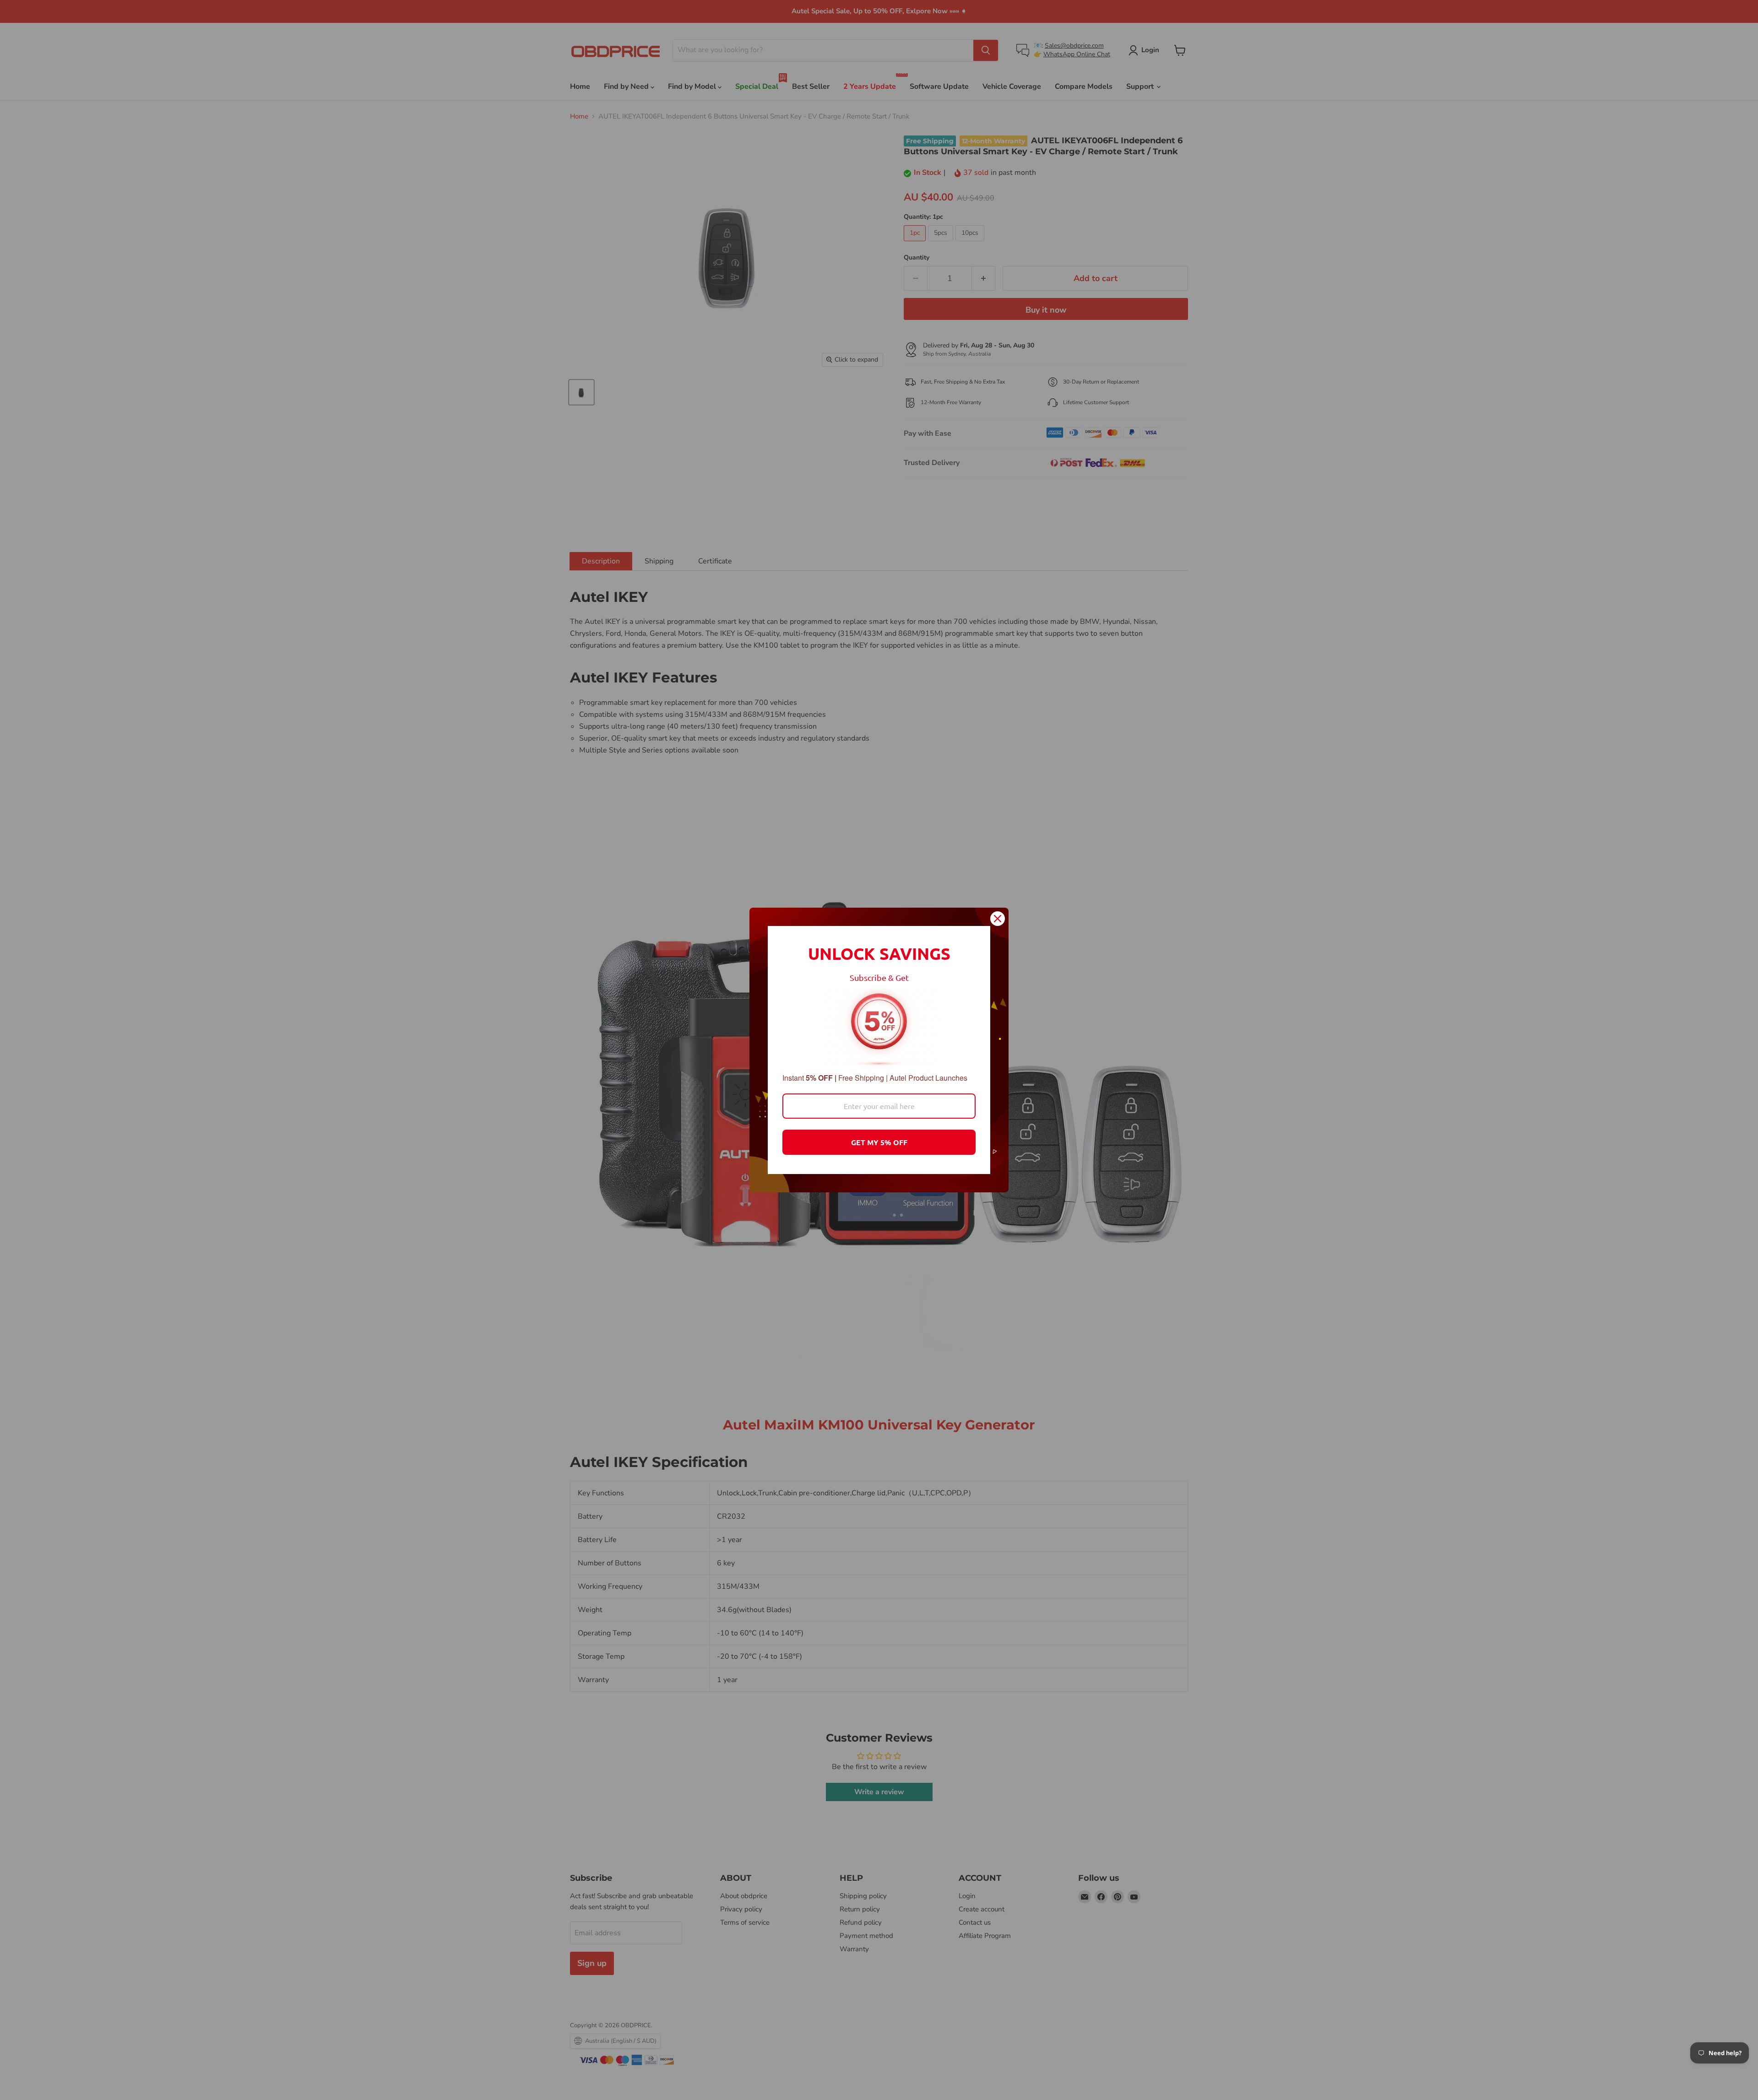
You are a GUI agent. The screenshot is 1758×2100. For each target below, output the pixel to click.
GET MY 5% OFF (879, 1142)
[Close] (998, 919)
